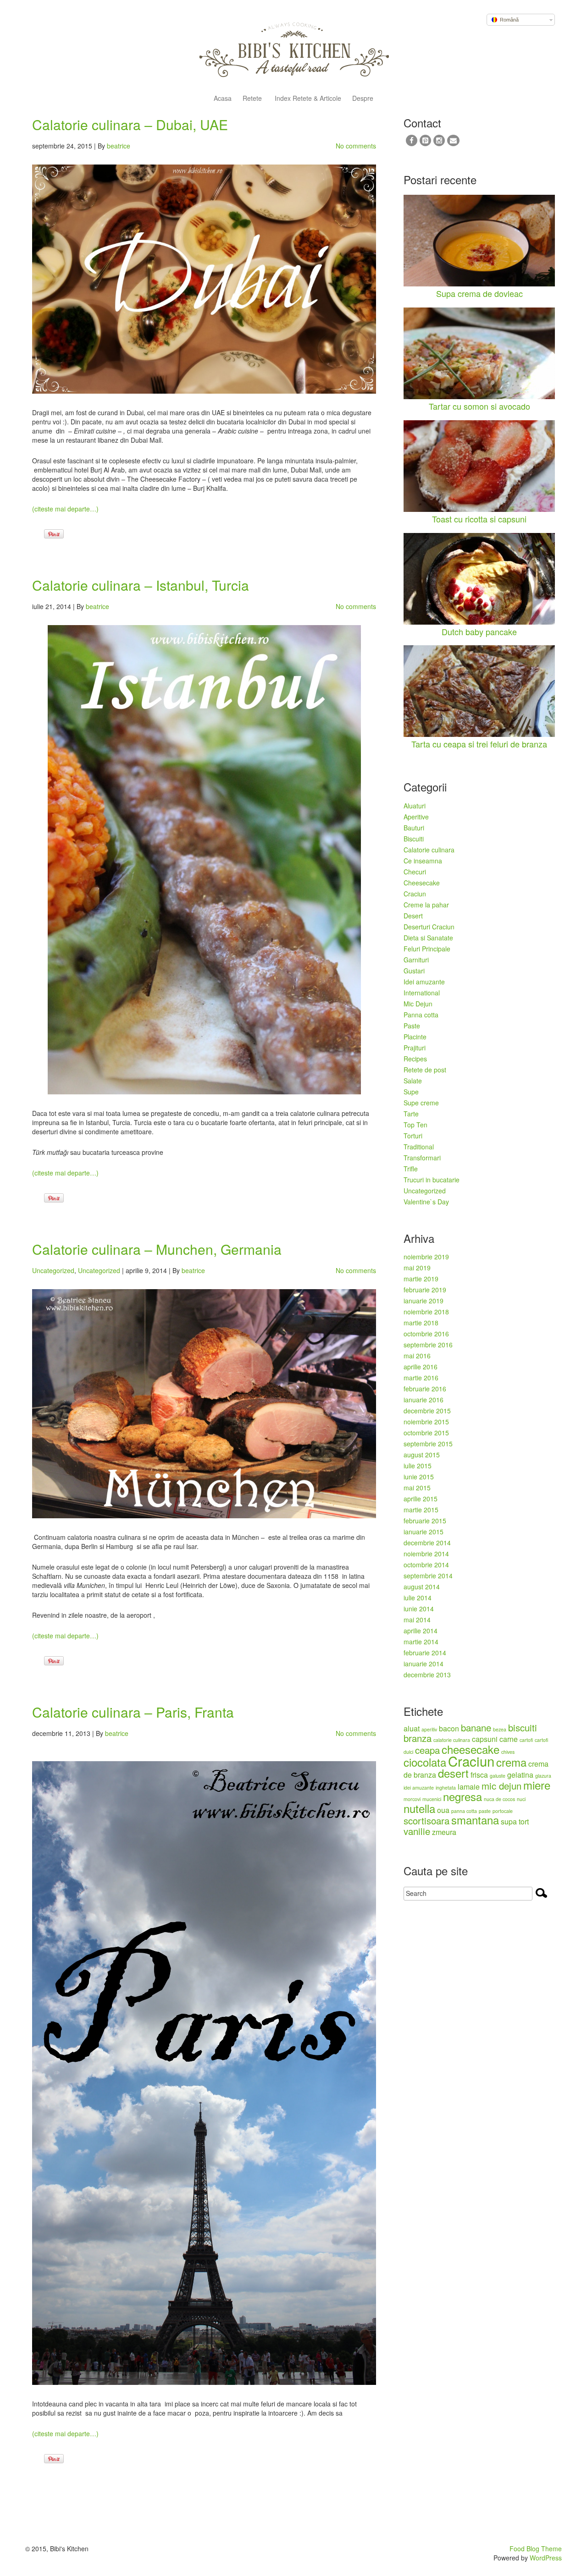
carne (509, 1739)
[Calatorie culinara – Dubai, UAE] (204, 279)
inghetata (446, 1788)
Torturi (413, 1136)
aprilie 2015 (421, 1499)
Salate (413, 1081)
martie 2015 (421, 1510)
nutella (419, 1808)
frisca (479, 1775)
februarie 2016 (425, 1389)
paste (485, 1811)
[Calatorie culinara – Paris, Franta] (204, 2073)
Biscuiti (414, 839)
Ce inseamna (423, 861)
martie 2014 (421, 1642)
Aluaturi (415, 806)
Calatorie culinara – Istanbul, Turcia (141, 585)
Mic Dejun (418, 1004)
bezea (500, 1729)
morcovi (412, 1799)
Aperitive (416, 817)
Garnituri (416, 960)
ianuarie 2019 (424, 1301)
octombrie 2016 (426, 1334)
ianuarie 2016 (424, 1400)
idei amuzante (419, 1788)
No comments (356, 146)
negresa (462, 1796)
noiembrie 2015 (426, 1422)
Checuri (415, 872)
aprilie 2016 (421, 1367)
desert (453, 1773)
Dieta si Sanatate (428, 938)
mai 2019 (417, 1268)
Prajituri (415, 1048)
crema (511, 1762)
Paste (412, 1026)
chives (508, 1752)
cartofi (526, 1740)
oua (443, 1810)
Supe (411, 1092)
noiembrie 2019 (426, 1257)
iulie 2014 (418, 1598)
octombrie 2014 (426, 1565)
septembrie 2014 (428, 1576)
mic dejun (501, 1786)
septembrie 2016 (428, 1345)
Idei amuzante (424, 982)
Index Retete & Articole (307, 99)
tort (524, 1821)
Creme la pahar (426, 905)
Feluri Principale (427, 949)
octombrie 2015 (426, 1433)
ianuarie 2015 (424, 1532)
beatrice (119, 146)
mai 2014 (417, 1620)
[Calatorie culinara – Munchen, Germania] (204, 1404)
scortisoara (426, 1821)
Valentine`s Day (426, 1202)
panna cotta (464, 1811)
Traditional (419, 1147)
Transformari (422, 1158)
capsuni (485, 1739)
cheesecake (471, 1749)
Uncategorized (53, 1270)
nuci (521, 1799)
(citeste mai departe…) (65, 509)
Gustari (414, 971)
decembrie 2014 (427, 1543)
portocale (503, 1811)
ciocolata (425, 1762)
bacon (449, 1728)
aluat (412, 1728)
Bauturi (414, 828)
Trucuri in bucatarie (432, 1180)
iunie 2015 (419, 1477)
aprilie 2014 (421, 1631)
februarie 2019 (425, 1290)
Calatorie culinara (429, 850)
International (422, 993)
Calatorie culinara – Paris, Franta (133, 1712)
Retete (252, 99)
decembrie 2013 (427, 1675)
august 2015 (422, 1455)
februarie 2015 (425, 1521)
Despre (363, 99)
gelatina (520, 1775)
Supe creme (421, 1103)
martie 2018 (421, 1323)
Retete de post (425, 1070)
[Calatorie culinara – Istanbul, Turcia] (204, 860)
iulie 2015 (418, 1466)
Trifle (411, 1169)
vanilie (417, 1831)
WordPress (546, 2558)
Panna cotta (421, 1015)
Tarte (411, 1114)
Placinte (415, 1037)
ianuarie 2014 (424, 1664)
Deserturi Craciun (429, 927)
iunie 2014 (419, 1609)
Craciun (415, 894)
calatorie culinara (452, 1740)
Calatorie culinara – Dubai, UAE (130, 124)
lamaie (469, 1787)
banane (476, 1727)
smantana (475, 1820)
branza (418, 1738)
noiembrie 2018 (426, 1312)
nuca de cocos (499, 1799)
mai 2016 (417, 1356)
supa (509, 1821)
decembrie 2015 (427, 1411)
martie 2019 (421, 1279)
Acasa (223, 99)
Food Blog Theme (536, 2549)
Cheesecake (422, 883)
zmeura (444, 1832)
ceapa (427, 1750)
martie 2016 (421, 1378)
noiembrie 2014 (426, 1554)
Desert (413, 916)
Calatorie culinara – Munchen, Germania (157, 1249)
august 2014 (422, 1587)
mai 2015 (417, 1488)
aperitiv (429, 1729)
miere (537, 1785)
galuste (498, 1776)
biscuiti (523, 1727)
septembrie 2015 (428, 1444)
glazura (543, 1776)
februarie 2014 (425, 1653)
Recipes (415, 1059)
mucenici (432, 1799)
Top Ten (415, 1125)
